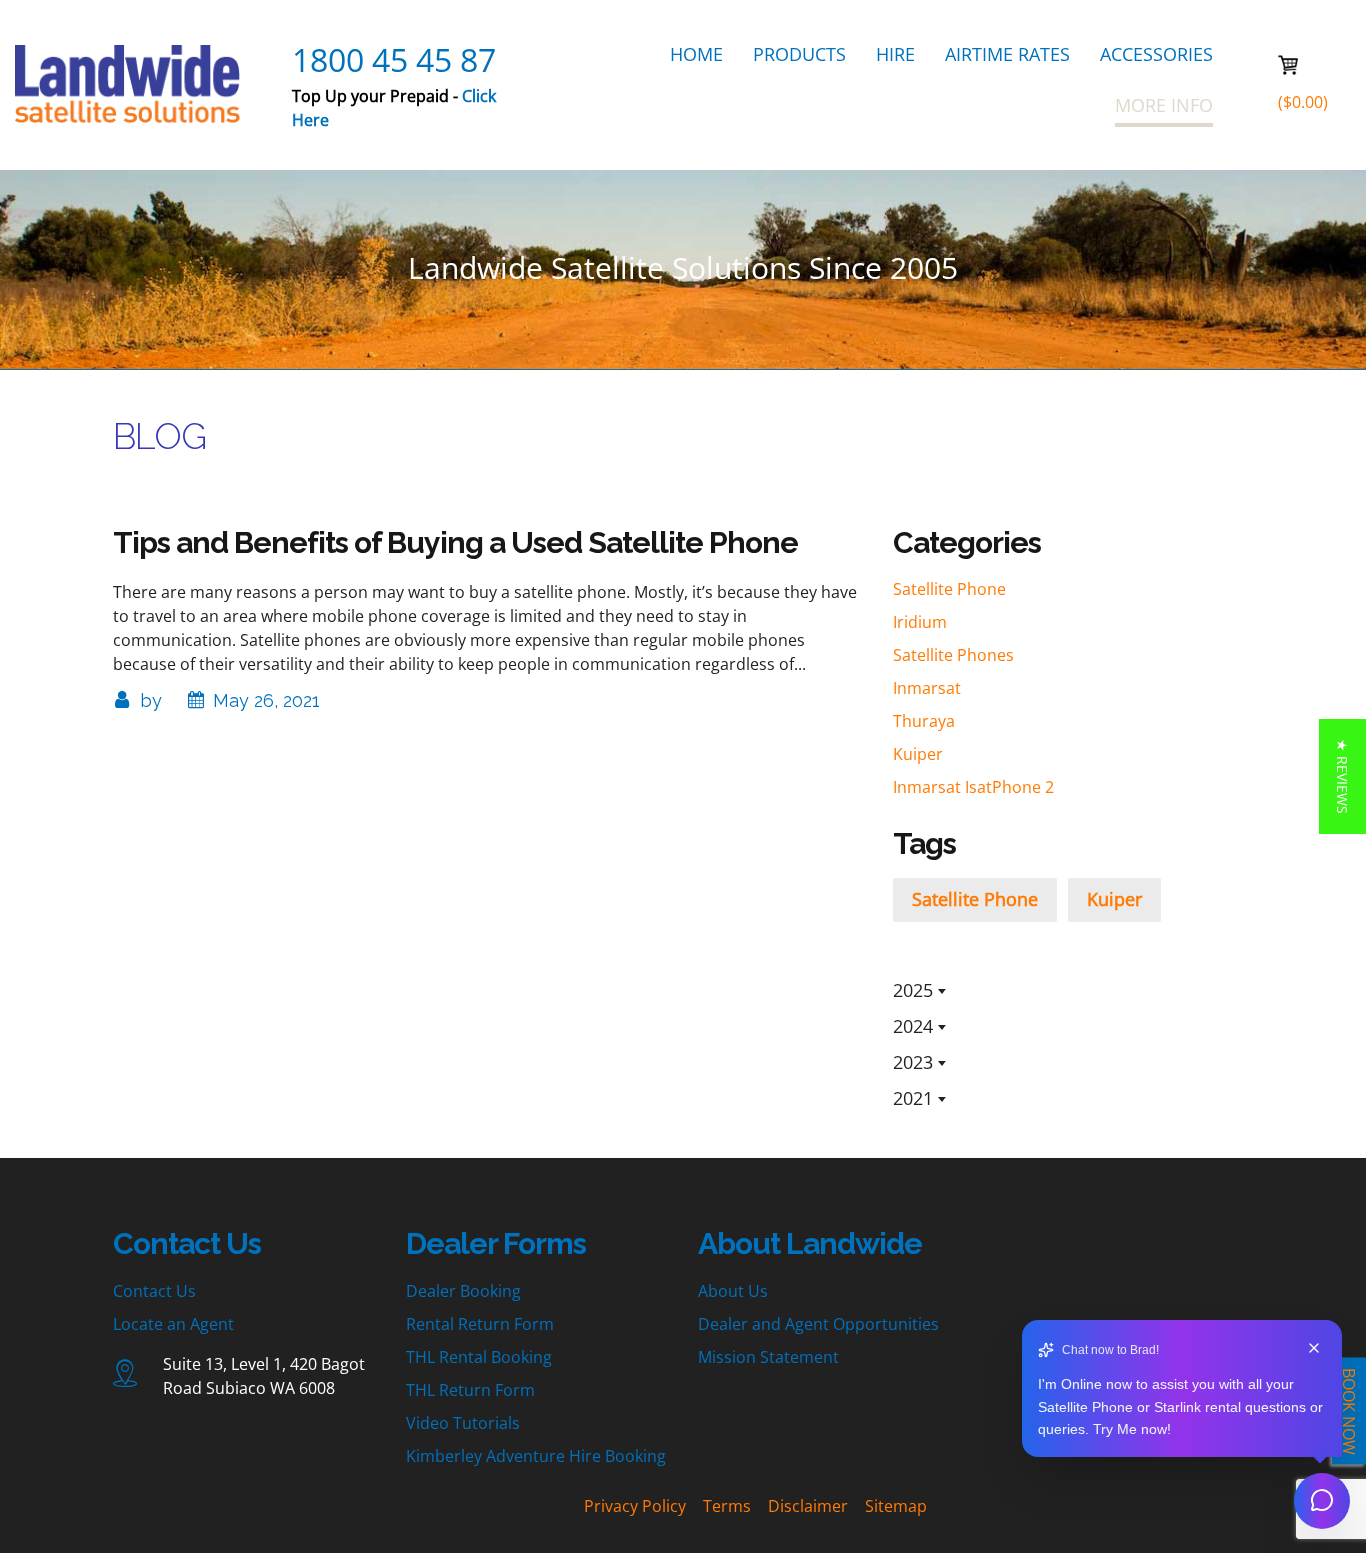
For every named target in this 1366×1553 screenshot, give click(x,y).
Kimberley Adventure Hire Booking (536, 1456)
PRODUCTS (799, 54)
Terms (727, 1506)
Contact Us (154, 1291)
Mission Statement (768, 1357)
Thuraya (924, 721)
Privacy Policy (635, 1506)
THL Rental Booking (479, 1357)
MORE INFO (1164, 105)
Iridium (920, 622)
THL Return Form (470, 1390)
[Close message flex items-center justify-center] (1314, 1350)
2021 (913, 1098)
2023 (913, 1062)
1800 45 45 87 (394, 59)
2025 (913, 990)
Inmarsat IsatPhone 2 (973, 787)
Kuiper (918, 754)
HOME (696, 54)
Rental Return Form (480, 1324)
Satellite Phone (949, 589)
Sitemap (896, 1506)
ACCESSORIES (1156, 54)
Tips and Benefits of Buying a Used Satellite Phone (455, 542)
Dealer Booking (463, 1291)
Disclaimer (808, 1506)
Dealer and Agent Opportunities (818, 1324)
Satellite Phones (953, 655)
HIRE (895, 54)
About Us (733, 1291)
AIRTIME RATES (1007, 54)
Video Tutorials (463, 1423)
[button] (1342, 776)
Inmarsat (927, 688)
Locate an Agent (173, 1324)
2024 (913, 1026)
